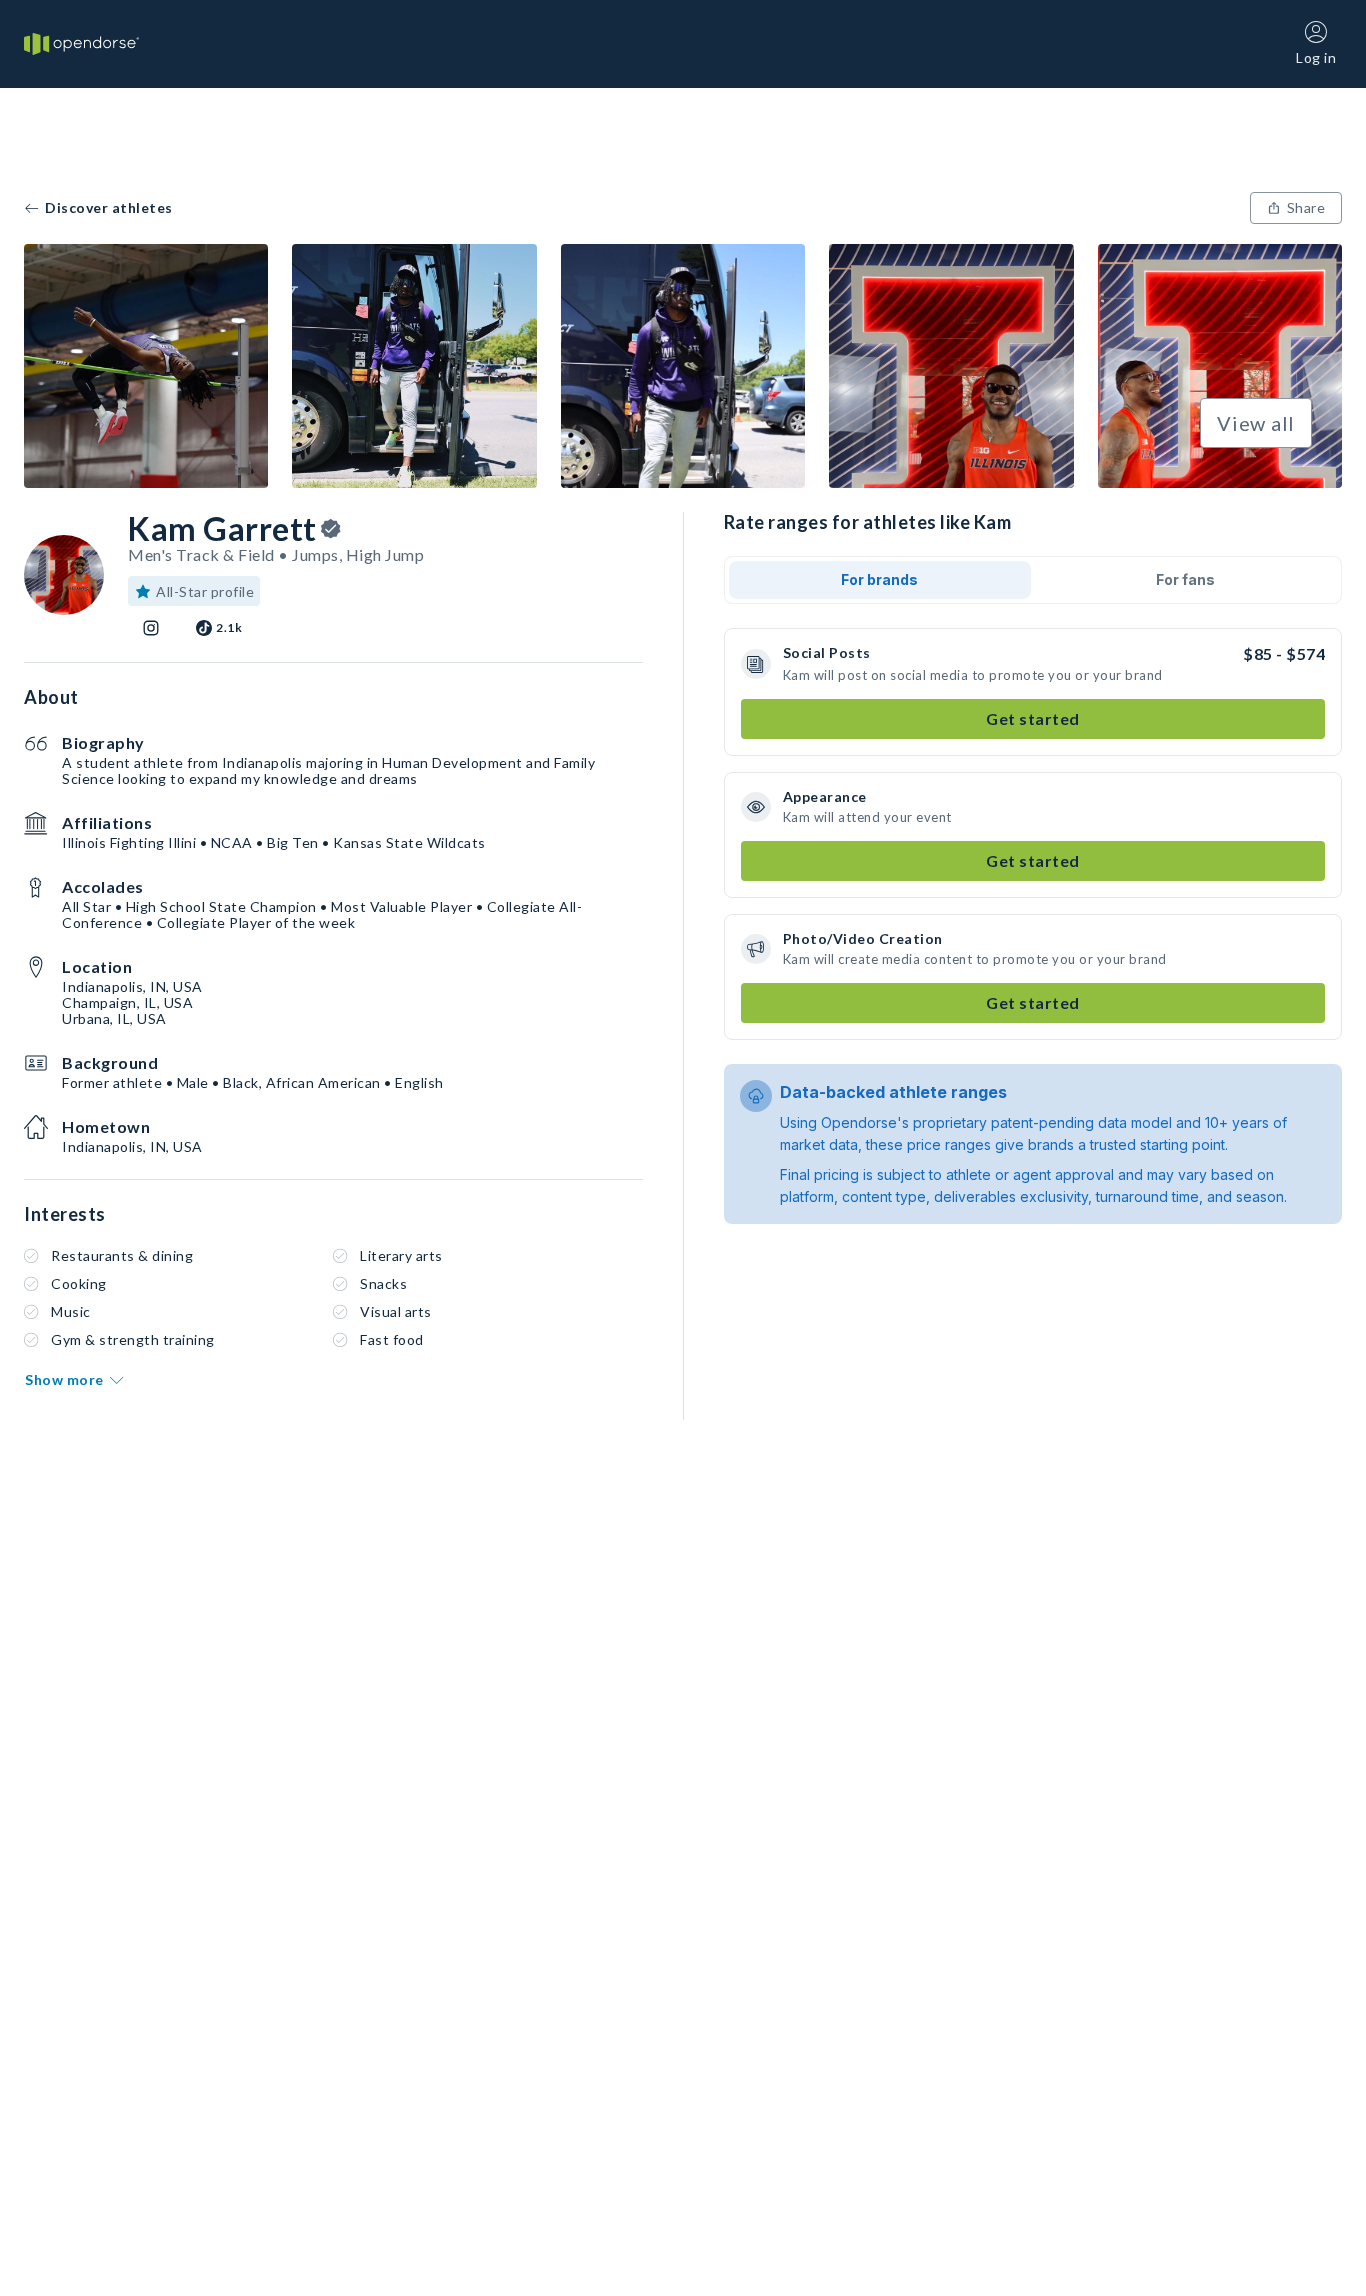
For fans (1185, 579)
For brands (879, 579)
